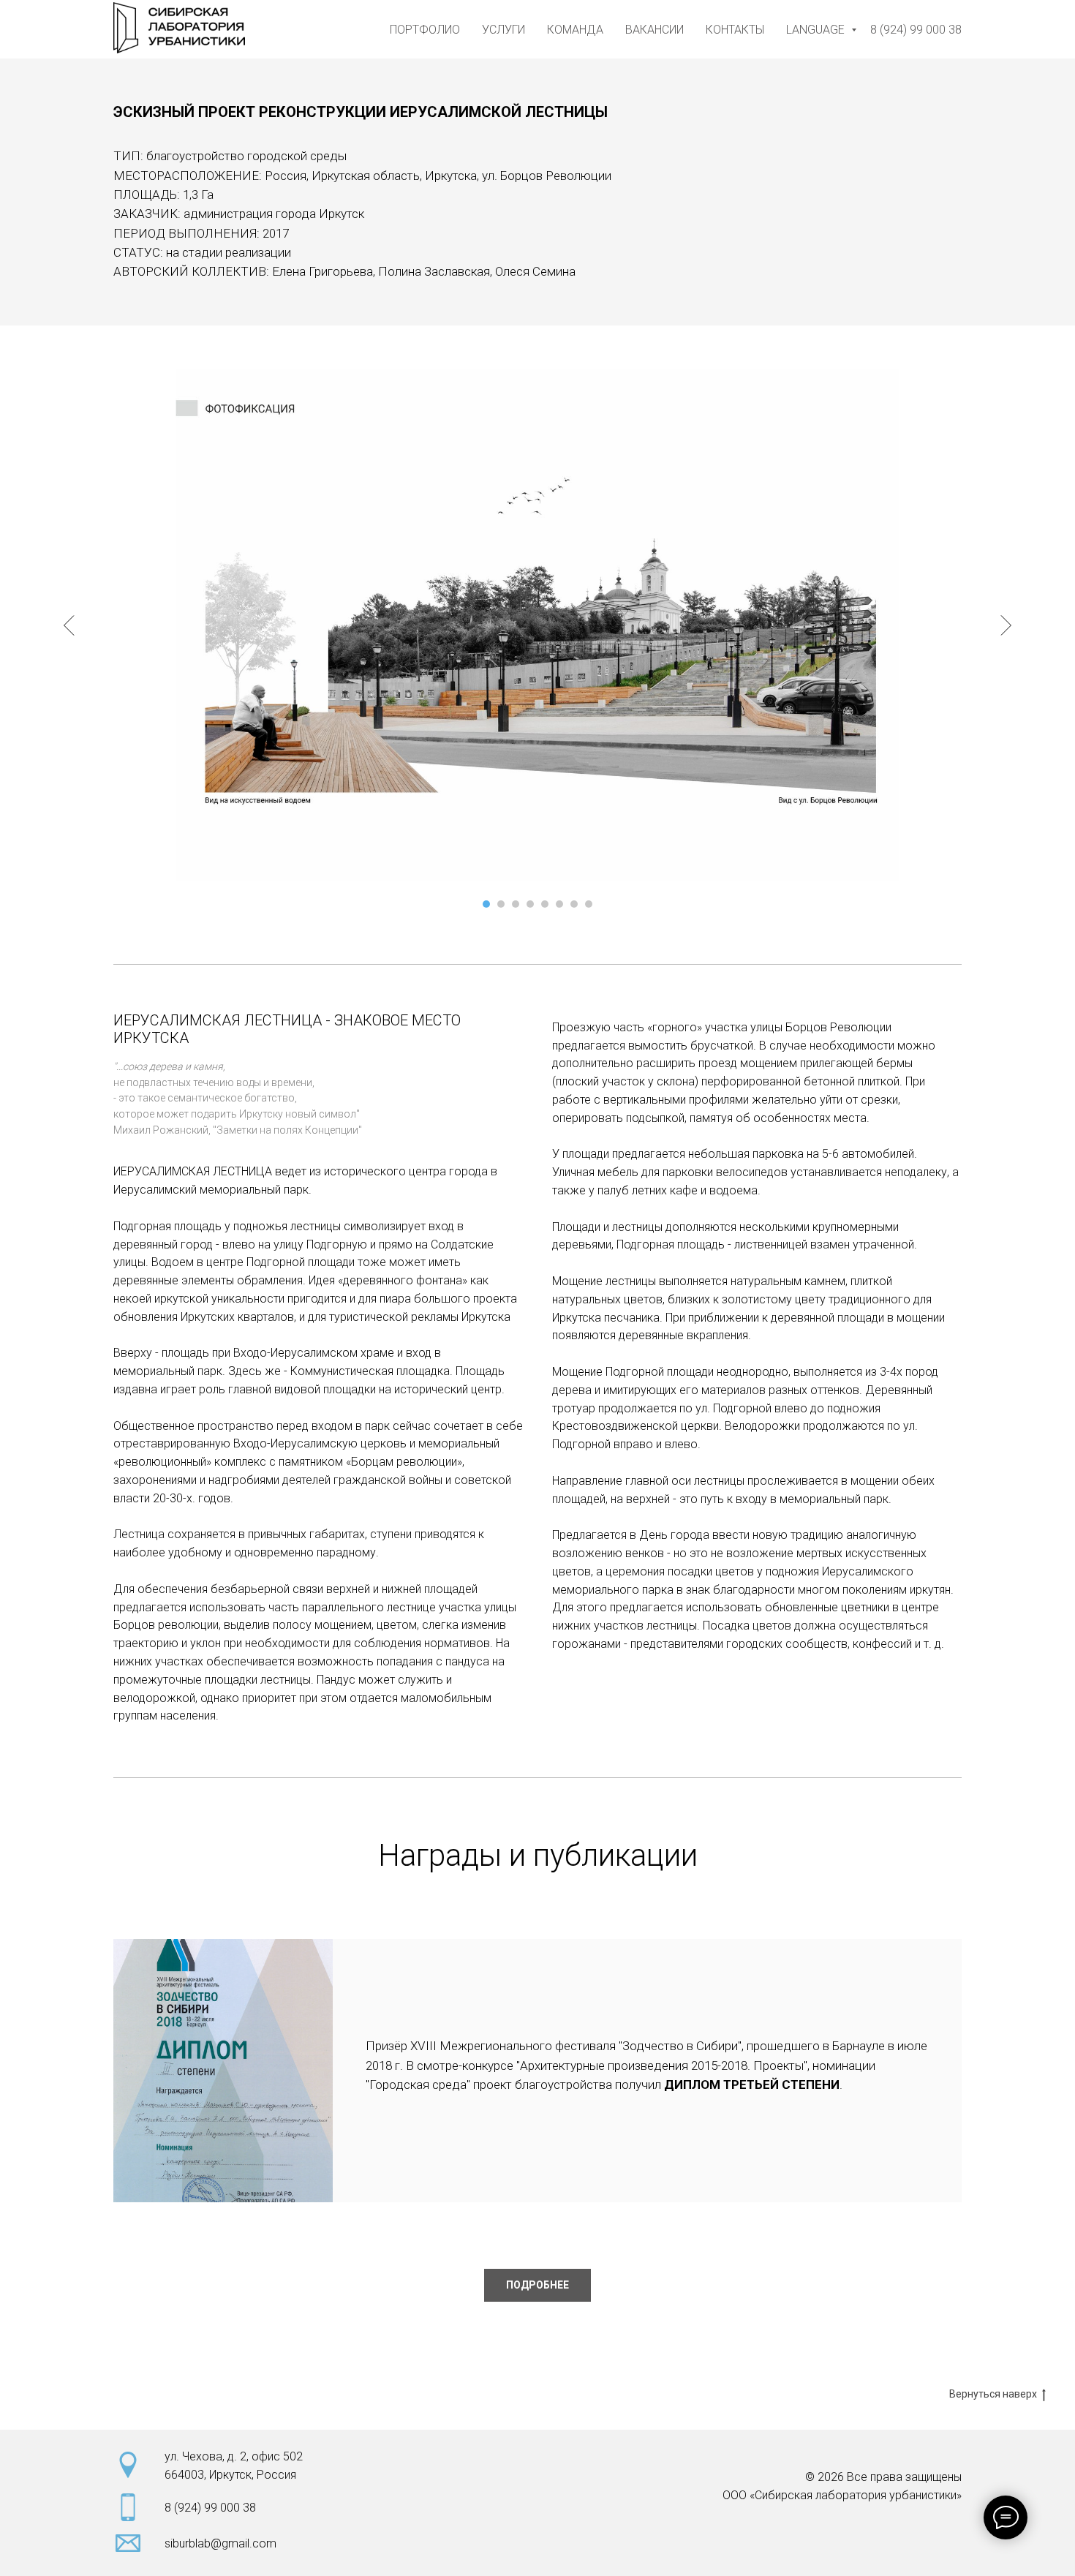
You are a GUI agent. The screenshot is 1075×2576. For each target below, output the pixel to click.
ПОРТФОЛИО (425, 30)
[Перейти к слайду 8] (589, 904)
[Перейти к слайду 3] (516, 904)
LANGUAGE (817, 30)
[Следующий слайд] (1006, 625)
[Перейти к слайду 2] (501, 904)
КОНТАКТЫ (735, 30)
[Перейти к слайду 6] (559, 904)
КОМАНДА (575, 30)
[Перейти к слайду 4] (530, 904)
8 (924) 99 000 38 (916, 30)
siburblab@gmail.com (220, 2543)
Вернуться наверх (993, 2394)
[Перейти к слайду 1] (486, 904)
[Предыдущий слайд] (69, 625)
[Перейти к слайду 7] (574, 904)
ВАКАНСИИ (655, 30)
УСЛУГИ (503, 30)
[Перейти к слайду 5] (545, 904)
